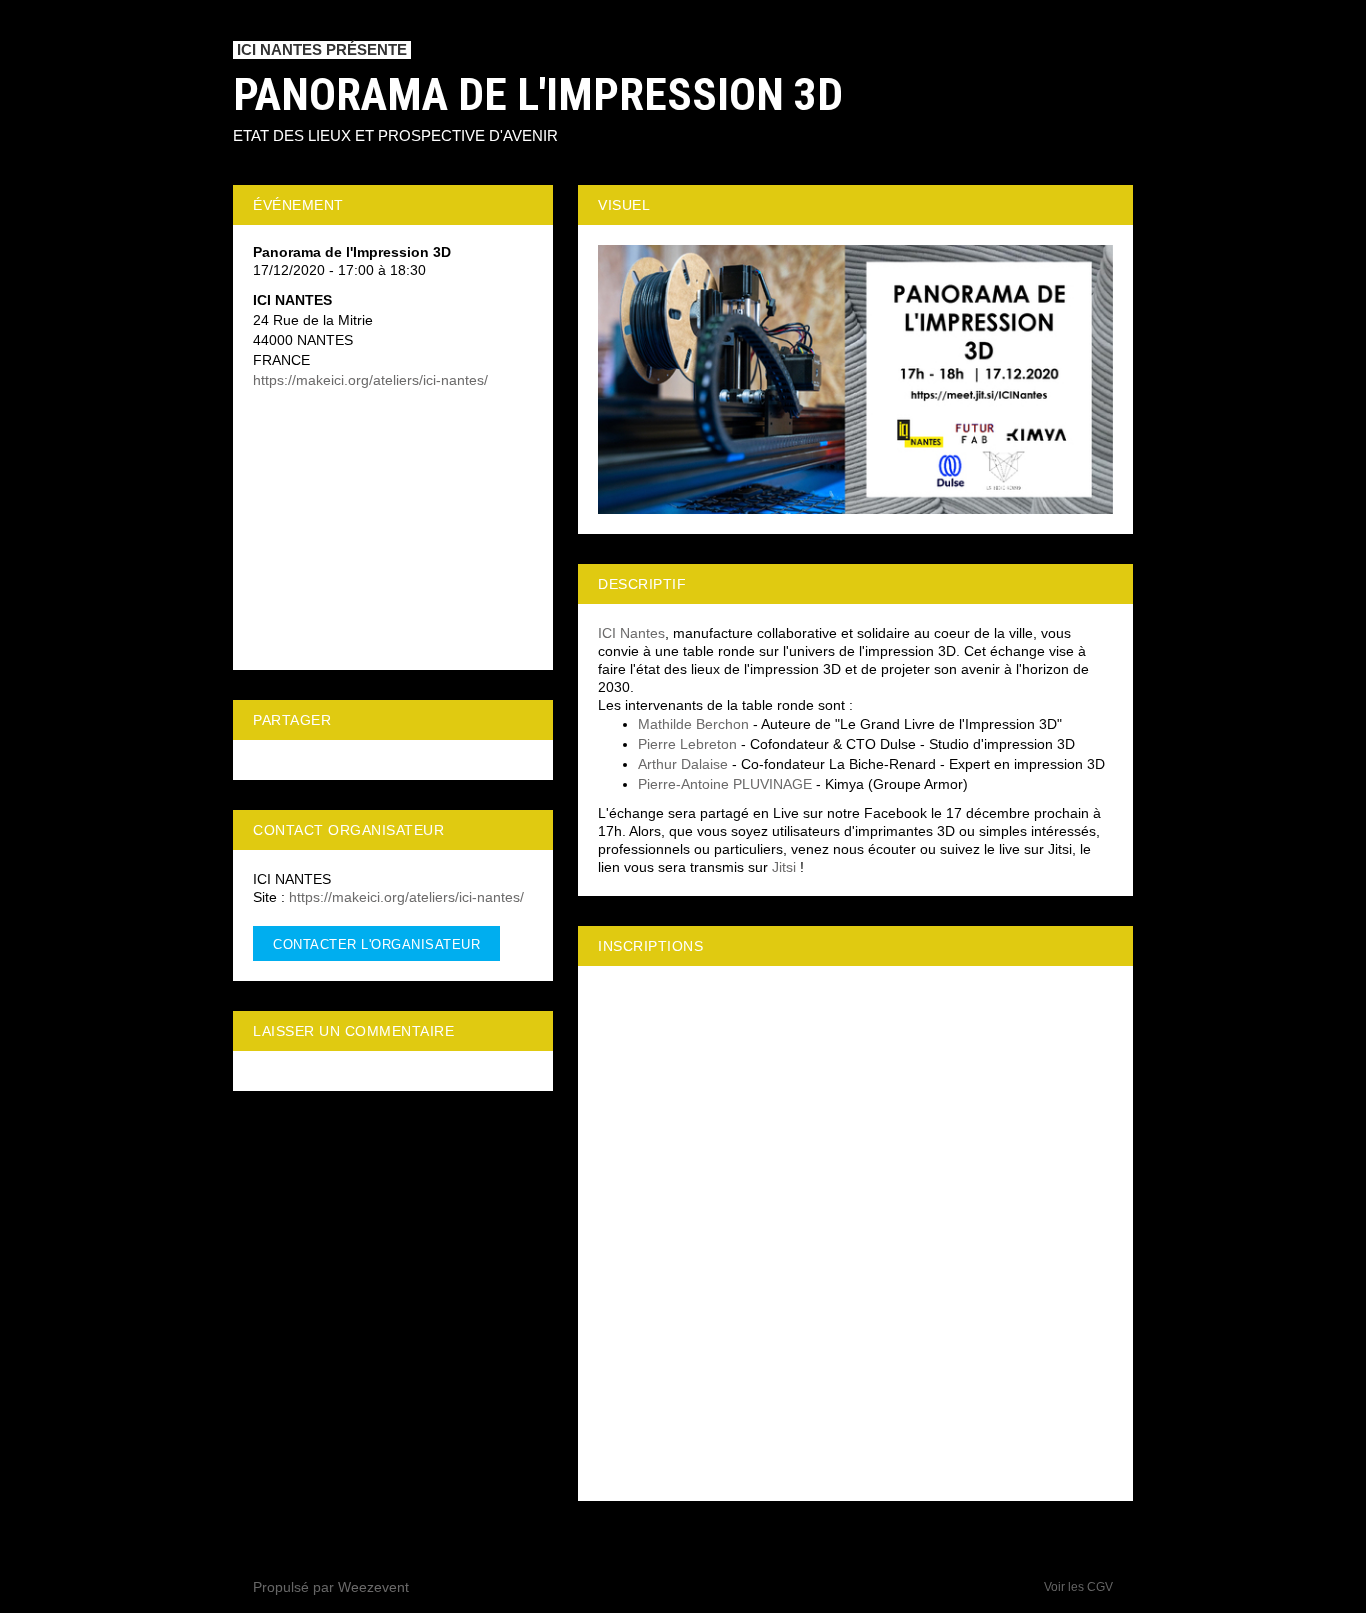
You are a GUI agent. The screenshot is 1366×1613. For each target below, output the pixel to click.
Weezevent (373, 1587)
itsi (787, 867)
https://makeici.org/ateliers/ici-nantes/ (370, 380)
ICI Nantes (631, 633)
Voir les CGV (1078, 1587)
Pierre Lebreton (687, 744)
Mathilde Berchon (693, 724)
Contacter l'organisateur (376, 944)
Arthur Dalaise (683, 764)
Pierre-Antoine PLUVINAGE (725, 784)
